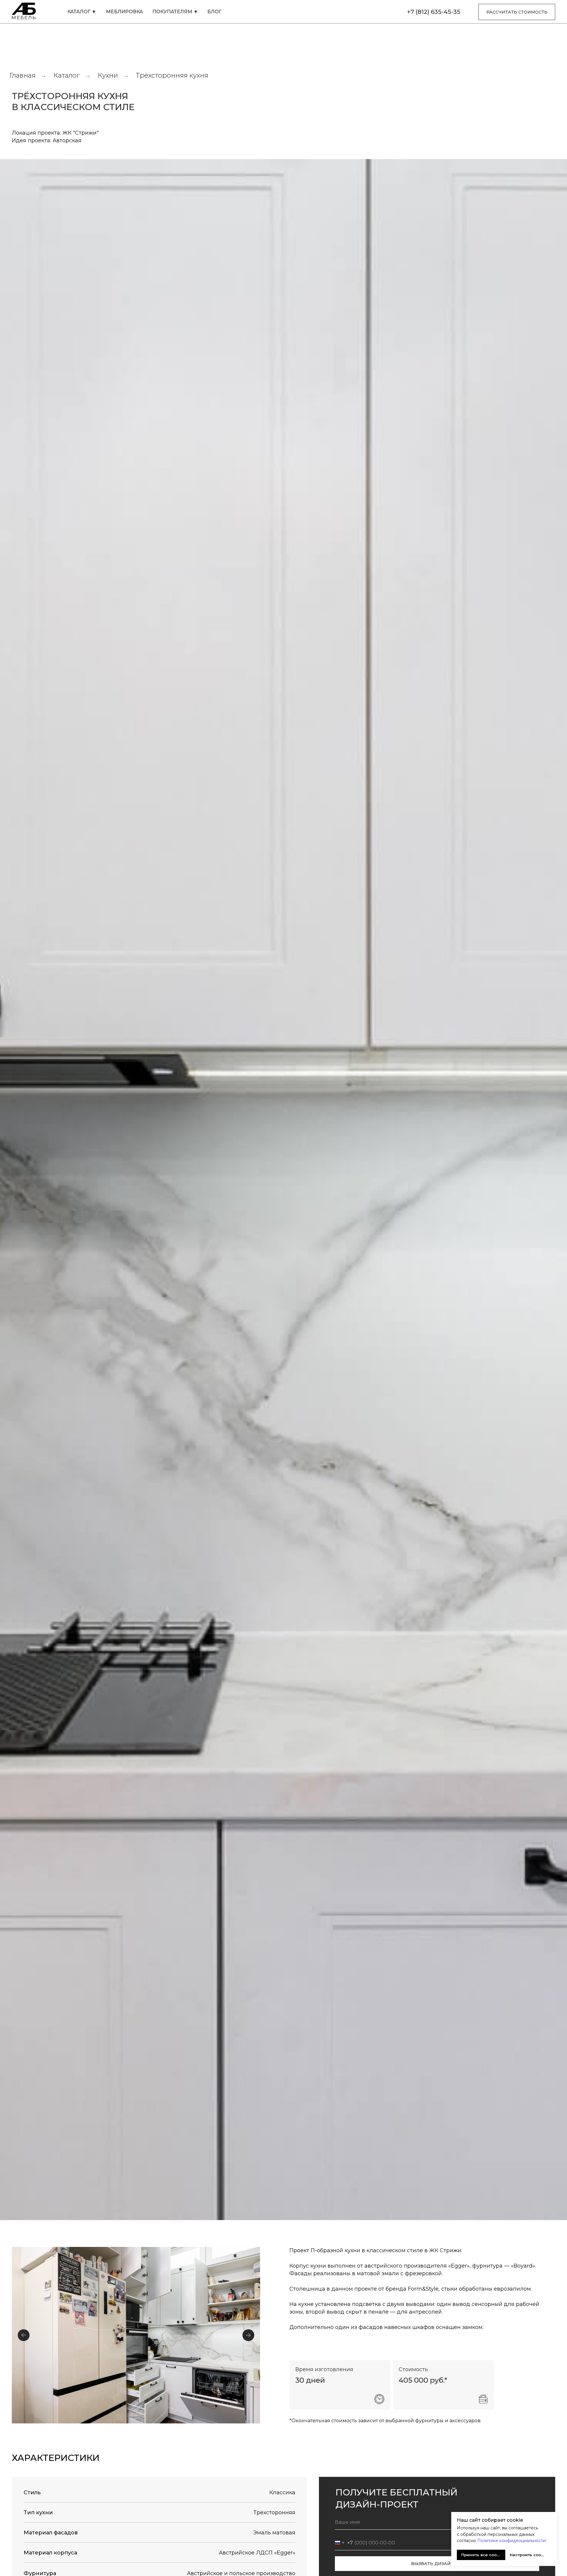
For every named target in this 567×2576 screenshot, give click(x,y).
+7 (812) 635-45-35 (434, 12)
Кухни (108, 75)
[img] (25, 12)
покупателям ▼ (175, 12)
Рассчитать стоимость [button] (517, 12)
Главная (22, 75)
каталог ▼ (82, 12)
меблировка (124, 12)
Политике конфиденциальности (511, 2541)
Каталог (67, 75)
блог (214, 12)
